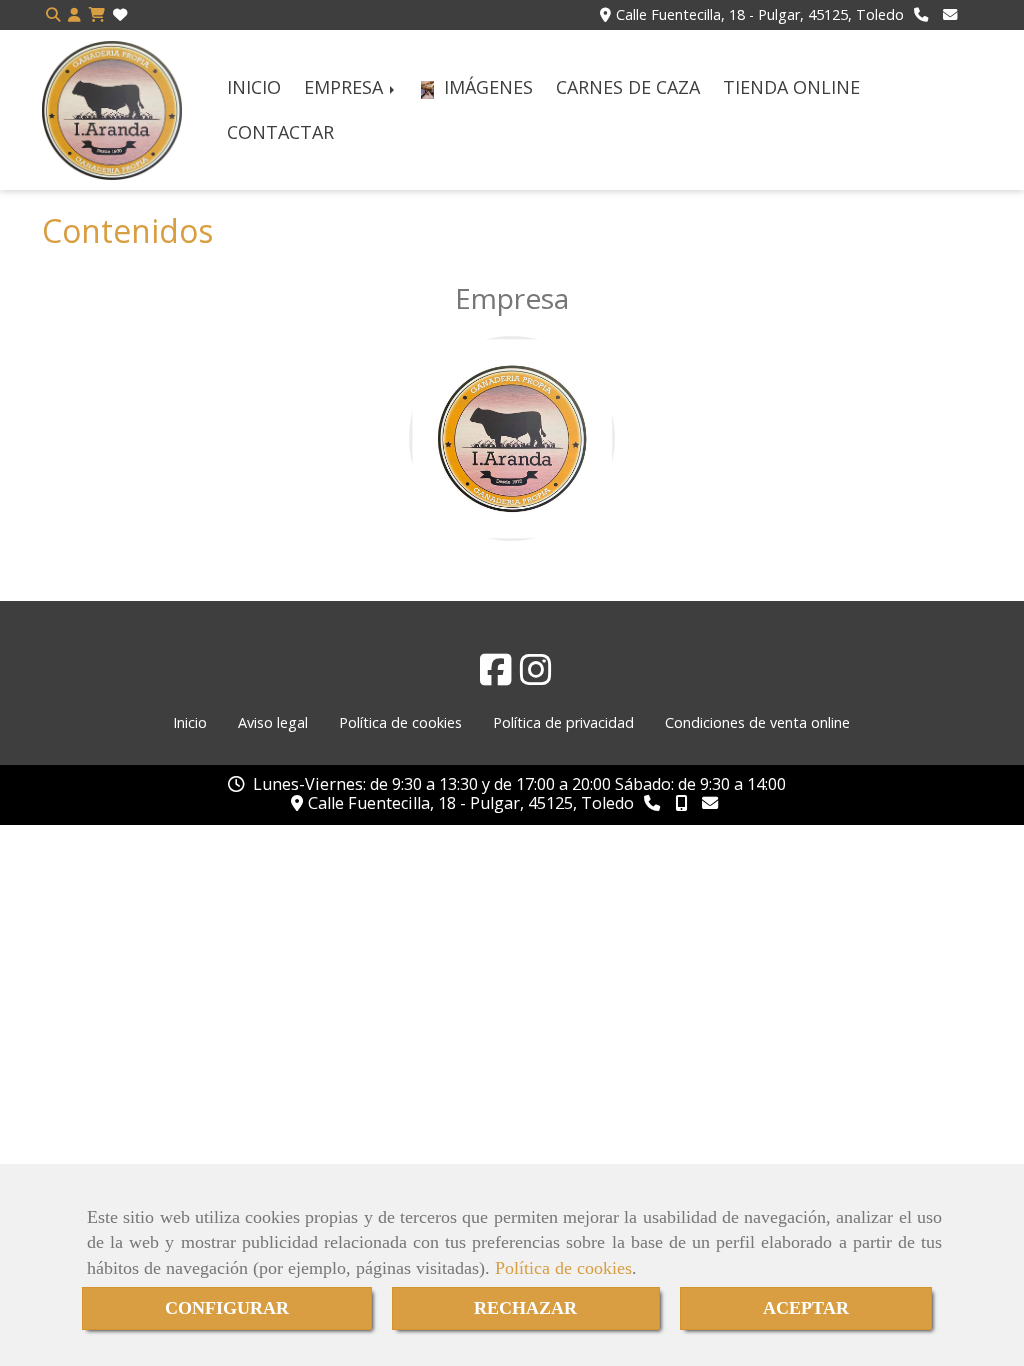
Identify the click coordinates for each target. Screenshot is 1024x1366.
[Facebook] (496, 676)
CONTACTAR (280, 132)
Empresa (512, 298)
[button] (74, 15)
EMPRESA (346, 87)
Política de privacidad (563, 722)
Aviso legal (273, 722)
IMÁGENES (486, 87)
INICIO (254, 87)
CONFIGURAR (227, 1308)
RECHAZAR (525, 1308)
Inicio (190, 722)
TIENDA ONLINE (791, 87)
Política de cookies (563, 1268)
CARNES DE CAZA (628, 87)
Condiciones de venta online (757, 722)
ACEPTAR (806, 1308)
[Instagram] (536, 676)
